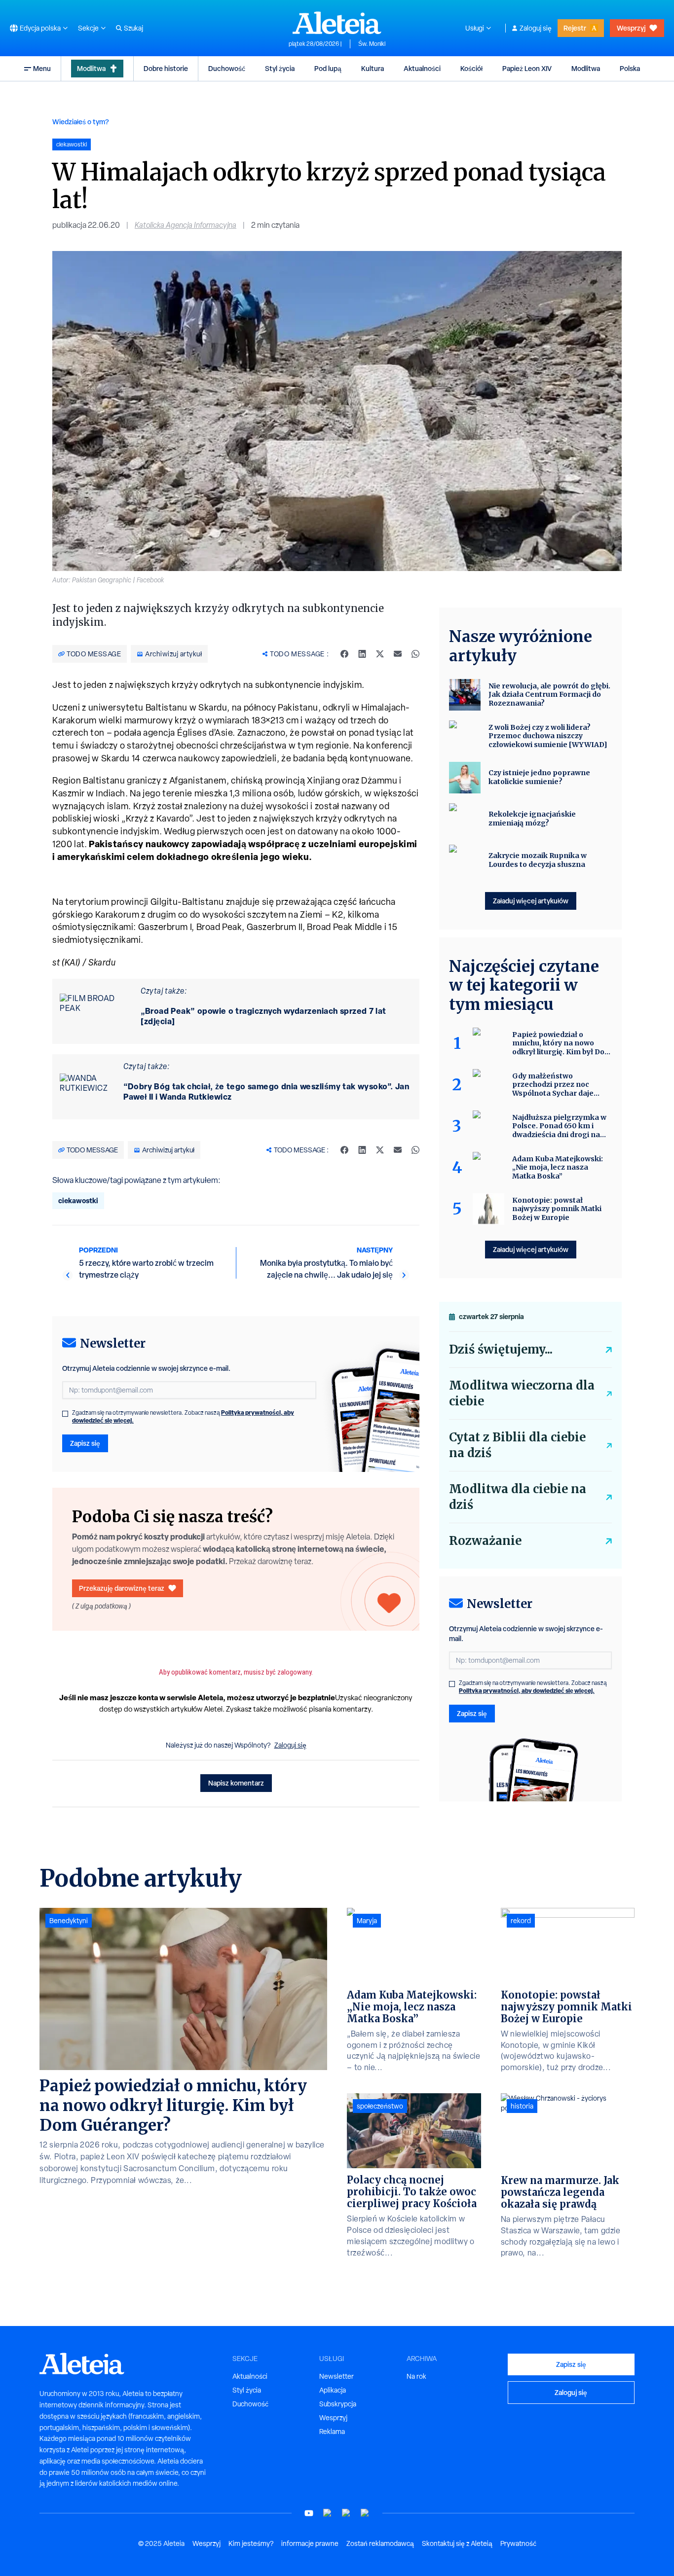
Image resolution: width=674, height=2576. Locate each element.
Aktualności (422, 68)
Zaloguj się (536, 28)
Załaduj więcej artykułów (531, 901)
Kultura (373, 68)
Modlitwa (91, 68)
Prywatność (518, 2543)
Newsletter (337, 2376)
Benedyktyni (69, 1921)
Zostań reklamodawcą (380, 2543)
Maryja (367, 1921)
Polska (630, 68)
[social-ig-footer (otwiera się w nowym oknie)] (365, 2513)
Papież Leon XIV (527, 68)
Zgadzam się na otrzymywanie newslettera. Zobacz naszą (183, 1417)
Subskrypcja (338, 2404)
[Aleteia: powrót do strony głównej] (337, 23)
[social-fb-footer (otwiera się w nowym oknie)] (328, 2513)
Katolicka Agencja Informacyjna (186, 225)
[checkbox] (65, 1414)
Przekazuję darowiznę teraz (122, 1588)
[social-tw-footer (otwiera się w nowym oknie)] (346, 2513)
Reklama (332, 2432)
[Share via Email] (398, 654)
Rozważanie (485, 1541)
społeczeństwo (380, 2106)
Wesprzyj (631, 28)
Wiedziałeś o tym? (81, 122)
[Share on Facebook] (344, 654)
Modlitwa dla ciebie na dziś (518, 1497)
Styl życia (280, 68)
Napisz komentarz (236, 1783)
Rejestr (575, 28)
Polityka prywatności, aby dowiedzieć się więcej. (527, 1691)
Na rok (416, 2376)
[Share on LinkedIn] (362, 654)
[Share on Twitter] (380, 654)
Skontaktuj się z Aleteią (457, 2543)
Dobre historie (166, 68)
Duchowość (227, 68)
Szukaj (133, 28)
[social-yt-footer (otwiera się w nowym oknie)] (309, 2513)
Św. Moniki (372, 44)
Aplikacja (333, 2390)
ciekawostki (78, 1200)
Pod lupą (328, 68)
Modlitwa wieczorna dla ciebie (522, 1393)
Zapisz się (85, 1443)
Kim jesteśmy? (251, 2543)
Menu (42, 68)
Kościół (471, 68)
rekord (521, 1921)
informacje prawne (310, 2543)
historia (522, 2106)
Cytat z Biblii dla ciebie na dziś (517, 1445)
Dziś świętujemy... (501, 1349)
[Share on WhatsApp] (415, 654)
